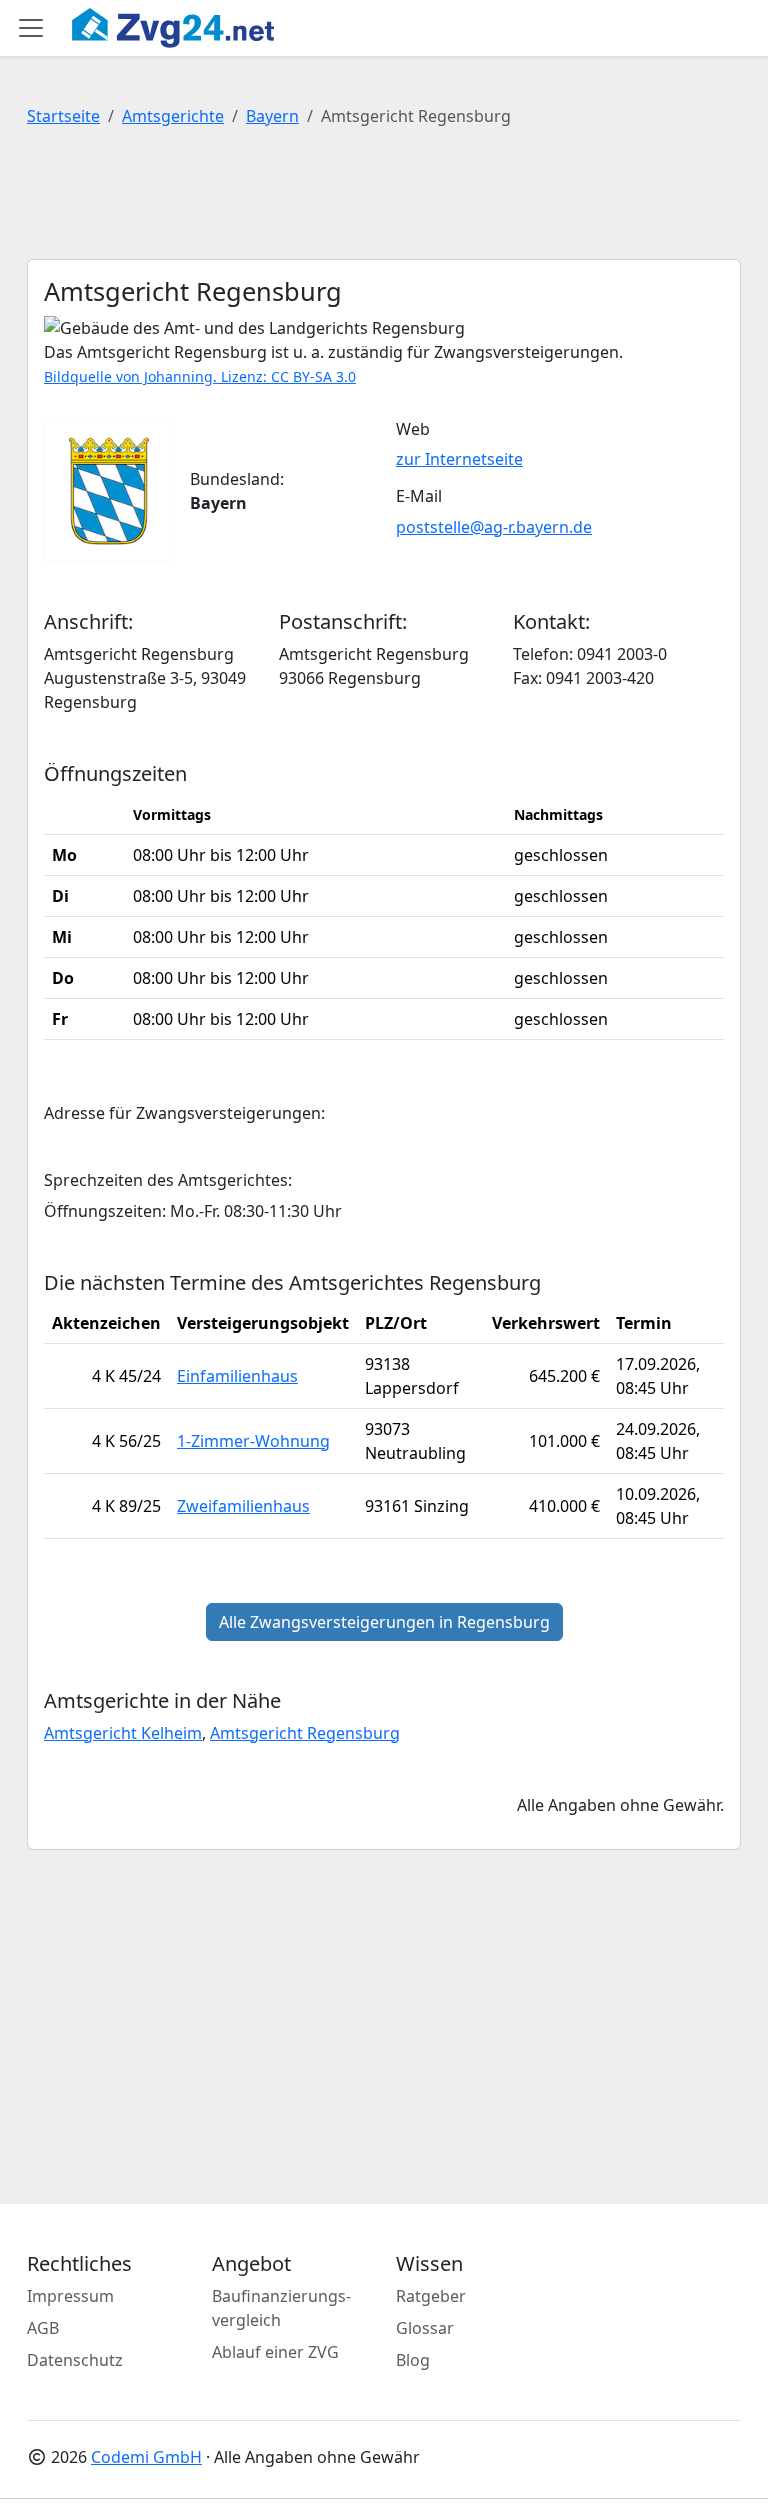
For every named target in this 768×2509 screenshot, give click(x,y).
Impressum (70, 2296)
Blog (413, 2360)
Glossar (425, 2328)
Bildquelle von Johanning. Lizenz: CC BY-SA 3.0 (200, 376)
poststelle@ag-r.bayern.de (494, 527)
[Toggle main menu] (31, 28)
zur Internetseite (459, 459)
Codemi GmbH (146, 2457)
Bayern (272, 116)
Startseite (63, 116)
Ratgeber (431, 2296)
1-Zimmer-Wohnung (253, 1441)
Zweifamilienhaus (243, 1506)
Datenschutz (75, 2360)
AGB (43, 2328)
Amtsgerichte (173, 116)
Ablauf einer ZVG (275, 2352)
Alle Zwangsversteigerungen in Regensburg (384, 1622)
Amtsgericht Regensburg (305, 1733)
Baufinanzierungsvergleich (281, 2308)
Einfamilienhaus (237, 1376)
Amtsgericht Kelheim (123, 1733)
